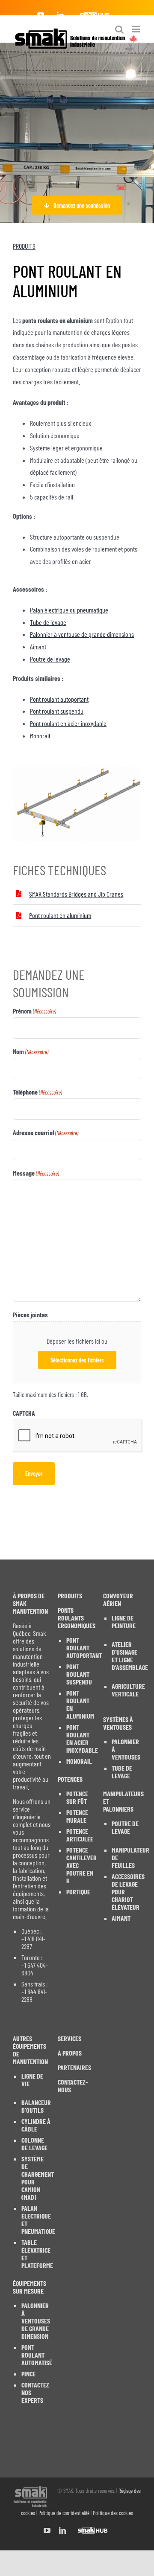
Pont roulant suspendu (57, 711)
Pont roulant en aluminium (60, 915)
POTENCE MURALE (77, 1816)
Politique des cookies (113, 2513)
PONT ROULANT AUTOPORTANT (81, 1648)
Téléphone (37, 1092)
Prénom (34, 1011)
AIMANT (121, 1918)
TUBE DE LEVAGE (122, 1772)
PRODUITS (24, 246)
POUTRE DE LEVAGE (125, 1827)
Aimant (38, 646)
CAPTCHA (24, 1413)
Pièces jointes (30, 1314)
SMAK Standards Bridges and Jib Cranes (76, 894)
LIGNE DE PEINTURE (124, 1622)
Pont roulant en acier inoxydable (68, 723)
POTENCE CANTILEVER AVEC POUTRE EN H (81, 1865)
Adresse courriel (46, 1132)
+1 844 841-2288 (34, 1995)
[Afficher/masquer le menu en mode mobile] (137, 29)
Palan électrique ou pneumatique (69, 610)
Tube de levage (48, 622)
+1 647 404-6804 (35, 1969)
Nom (31, 1051)
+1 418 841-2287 (33, 1943)
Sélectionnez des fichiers (77, 1360)
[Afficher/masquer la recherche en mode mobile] (119, 29)
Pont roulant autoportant (59, 699)
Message (36, 1173)
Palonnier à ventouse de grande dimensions (82, 634)
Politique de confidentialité (64, 2513)
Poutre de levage (50, 659)
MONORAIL (79, 1761)
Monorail (40, 736)
